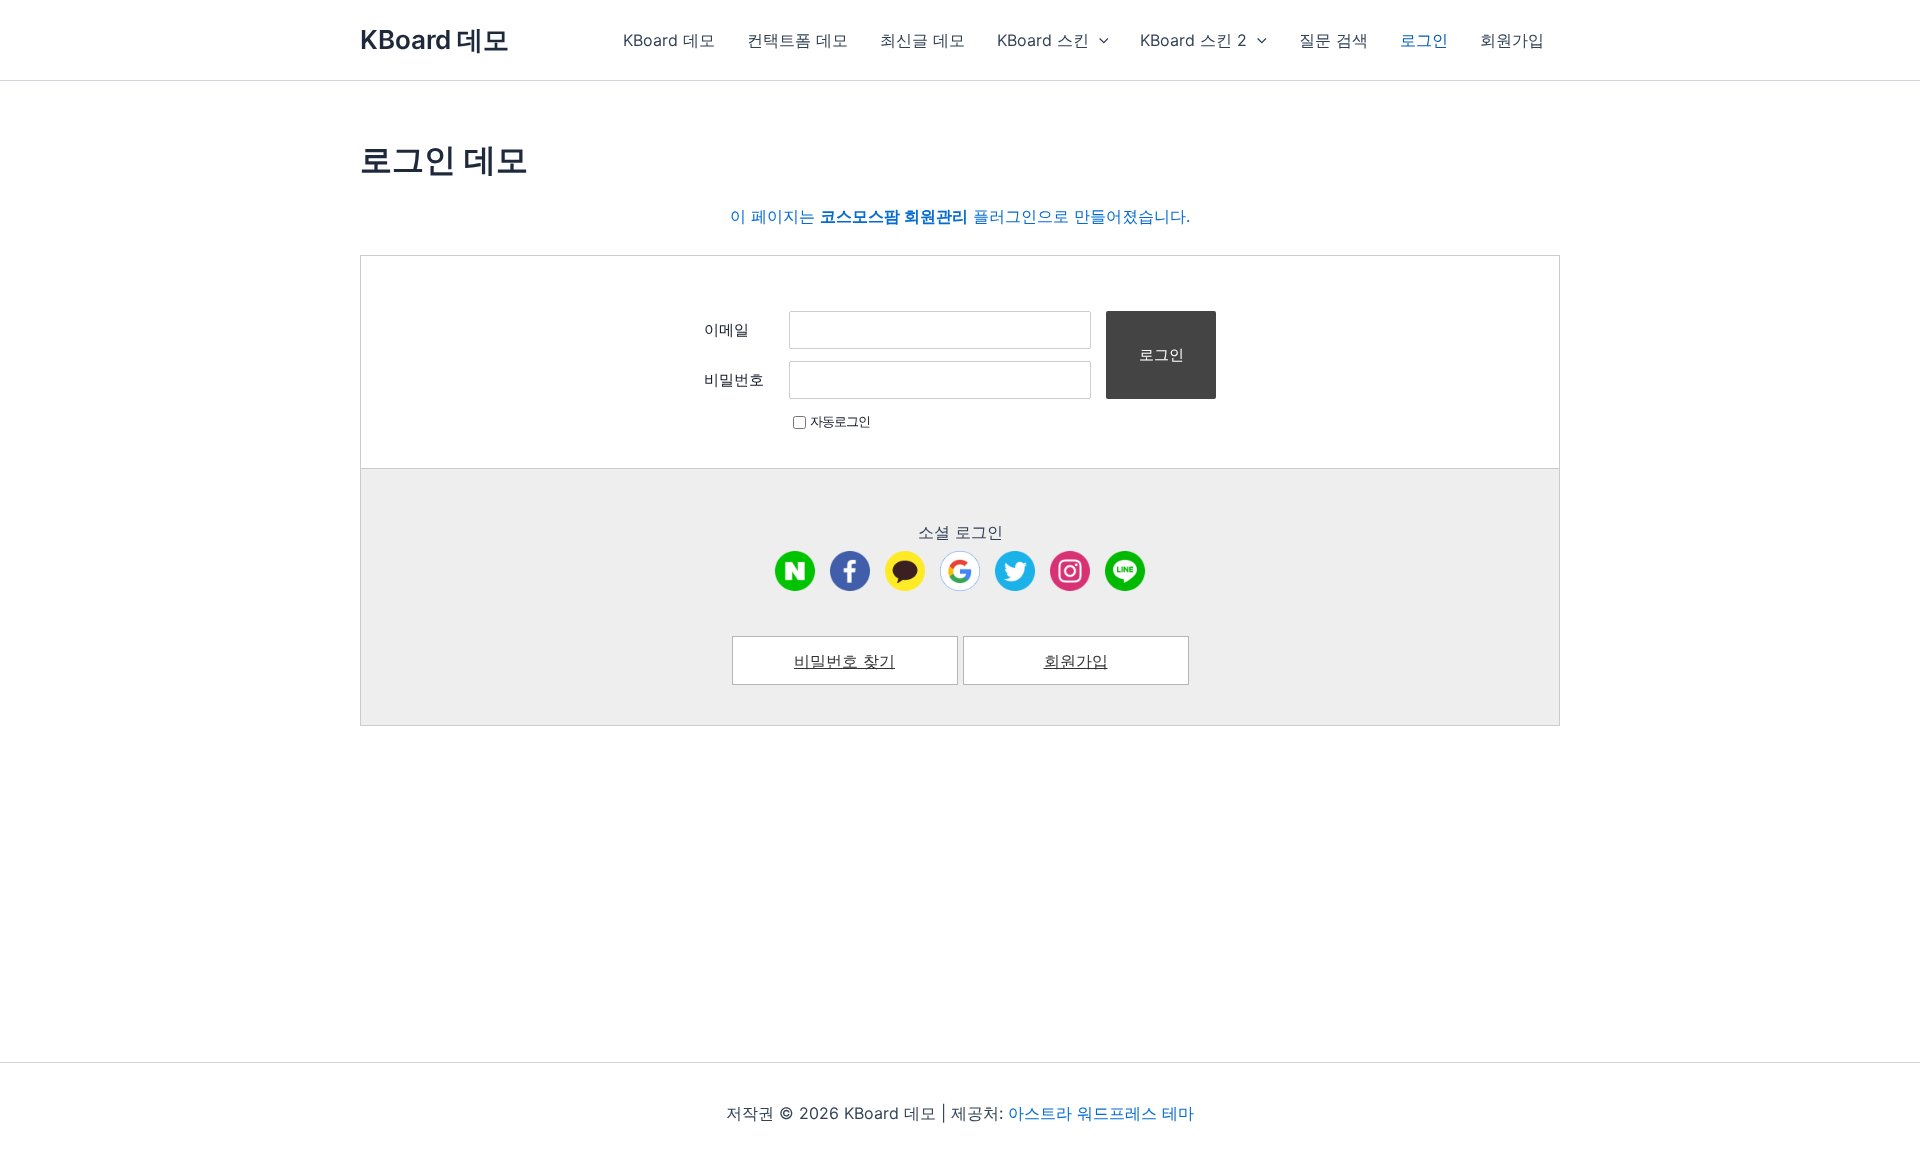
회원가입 (1512, 40)
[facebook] (850, 571)
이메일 (726, 329)
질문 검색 (1333, 40)
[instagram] (1070, 571)
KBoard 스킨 (1043, 40)
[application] (1099, 40)
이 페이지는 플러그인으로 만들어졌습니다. (960, 216)
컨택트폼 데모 (797, 40)
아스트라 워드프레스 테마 (1101, 1113)
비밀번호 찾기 (844, 661)
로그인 (1424, 40)
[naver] (795, 571)
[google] (960, 571)
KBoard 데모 (434, 39)
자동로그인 (840, 421)
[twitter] (1015, 571)
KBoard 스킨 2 (1193, 40)
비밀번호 (734, 379)
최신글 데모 (922, 40)
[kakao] (905, 571)
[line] (1125, 571)
